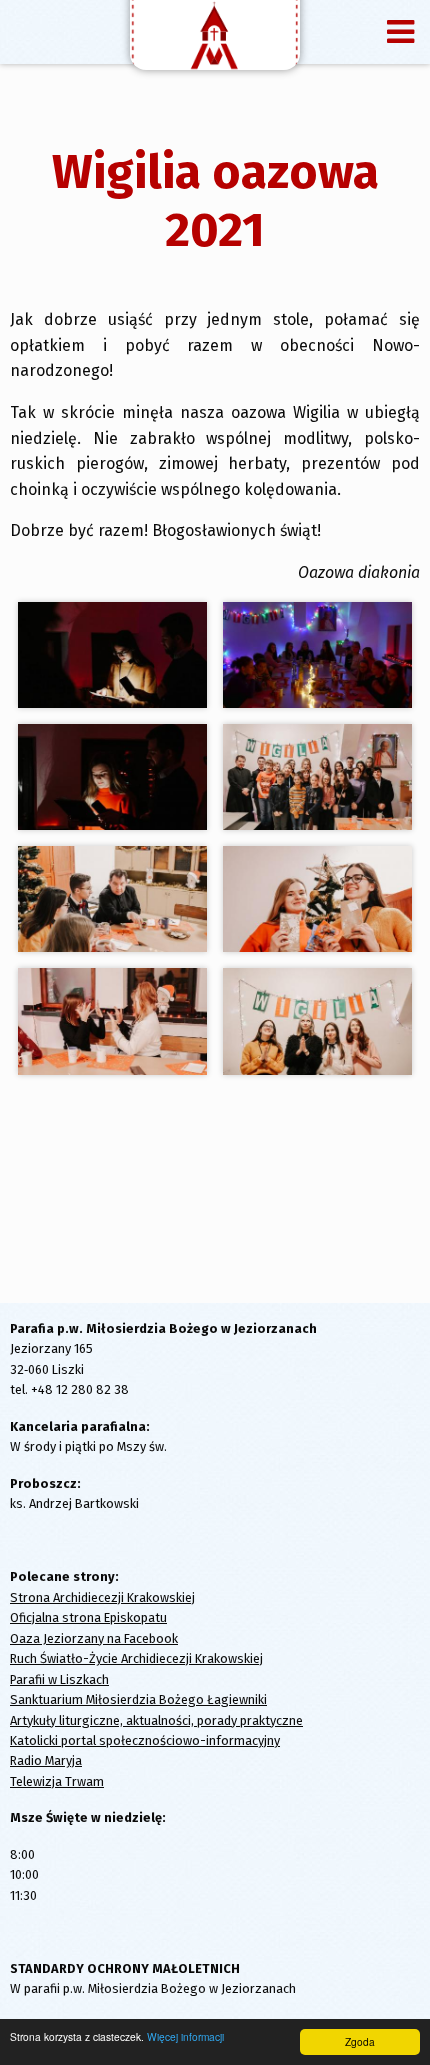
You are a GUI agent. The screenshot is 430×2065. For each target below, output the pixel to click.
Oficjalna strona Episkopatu (88, 1617)
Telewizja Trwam (57, 1781)
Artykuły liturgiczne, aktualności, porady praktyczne (156, 1720)
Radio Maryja (46, 1760)
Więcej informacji (185, 2036)
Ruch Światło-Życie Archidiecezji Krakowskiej (136, 1658)
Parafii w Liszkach (59, 1679)
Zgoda (360, 2041)
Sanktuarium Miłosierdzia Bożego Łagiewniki (138, 1699)
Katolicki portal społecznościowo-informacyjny (145, 1740)
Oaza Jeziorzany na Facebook (94, 1638)
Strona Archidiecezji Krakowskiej (102, 1597)
